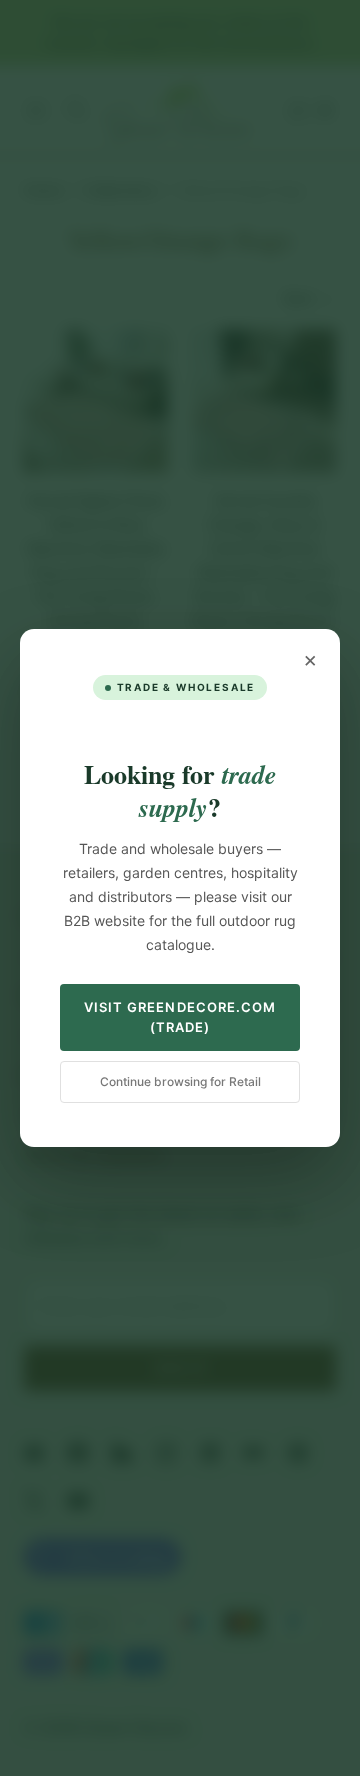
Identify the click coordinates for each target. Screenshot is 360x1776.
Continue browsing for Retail (180, 1081)
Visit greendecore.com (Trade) (180, 1017)
